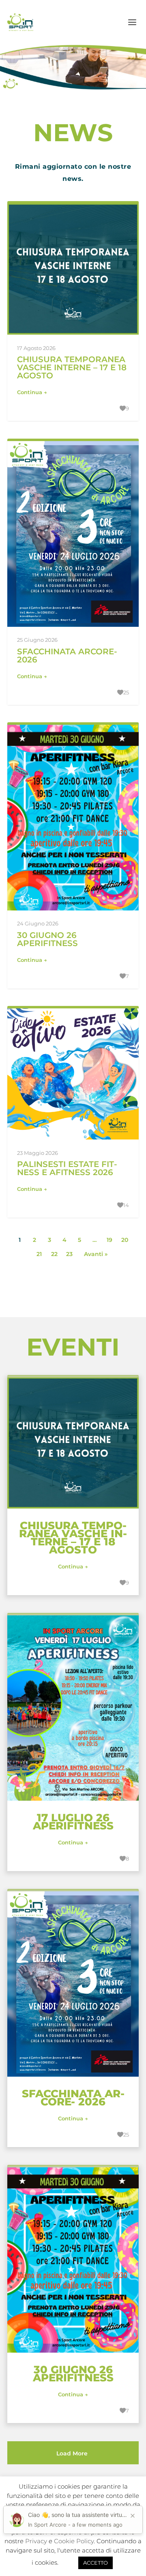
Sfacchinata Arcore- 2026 (67, 656)
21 (39, 1254)
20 (125, 1240)
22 (54, 1254)
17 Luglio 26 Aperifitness (73, 1822)
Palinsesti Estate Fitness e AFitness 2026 (67, 1168)
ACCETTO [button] (96, 2563)
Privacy (36, 2541)
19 (109, 1240)
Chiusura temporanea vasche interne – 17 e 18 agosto (72, 367)
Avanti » (96, 1254)
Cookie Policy (74, 2541)
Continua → (32, 392)
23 (69, 1254)
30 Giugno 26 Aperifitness (47, 939)
